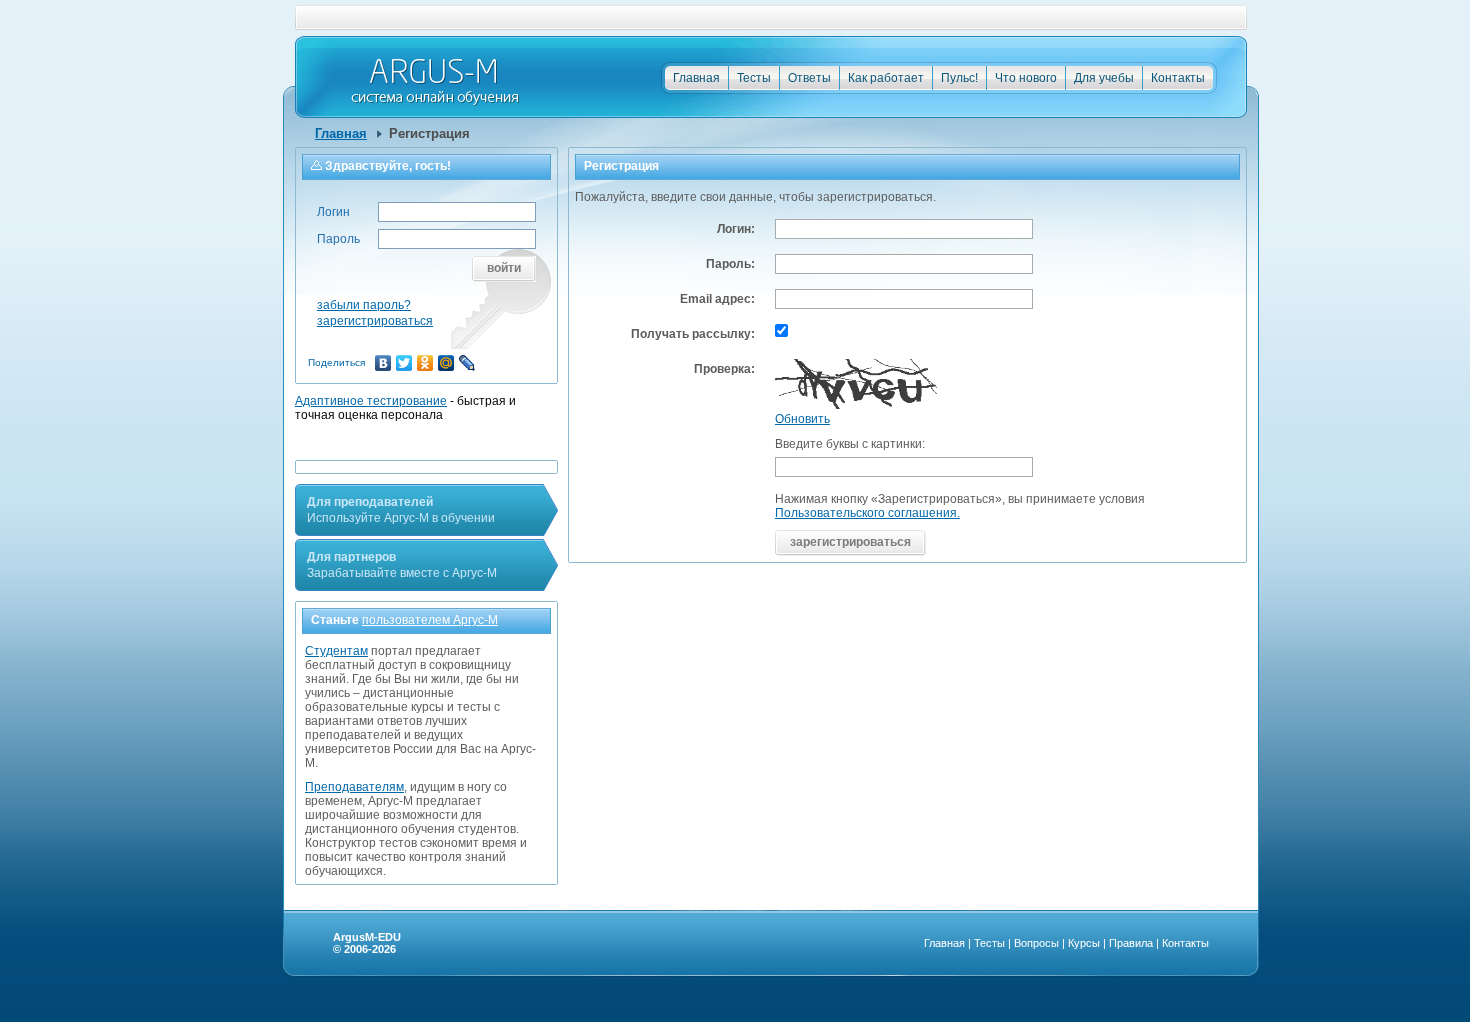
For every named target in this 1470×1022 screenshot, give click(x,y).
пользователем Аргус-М (430, 620)
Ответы (809, 78)
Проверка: (724, 369)
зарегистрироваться (375, 321)
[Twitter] (404, 363)
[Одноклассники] (425, 363)
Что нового (1026, 78)
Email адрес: (717, 299)
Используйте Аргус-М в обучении (401, 510)
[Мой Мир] (446, 363)
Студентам (336, 651)
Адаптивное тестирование (371, 401)
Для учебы (1104, 78)
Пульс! (959, 78)
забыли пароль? (364, 305)
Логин (333, 212)
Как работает (886, 78)
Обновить (802, 419)
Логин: (736, 229)
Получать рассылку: (693, 334)
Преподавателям (354, 787)
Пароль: (730, 264)
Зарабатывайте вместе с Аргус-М (402, 565)
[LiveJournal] (467, 363)
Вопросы (1036, 943)
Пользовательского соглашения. (867, 513)
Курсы (1084, 943)
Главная (696, 78)
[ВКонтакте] (383, 363)
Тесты (754, 78)
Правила (1131, 943)
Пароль (338, 239)
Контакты (1178, 78)
